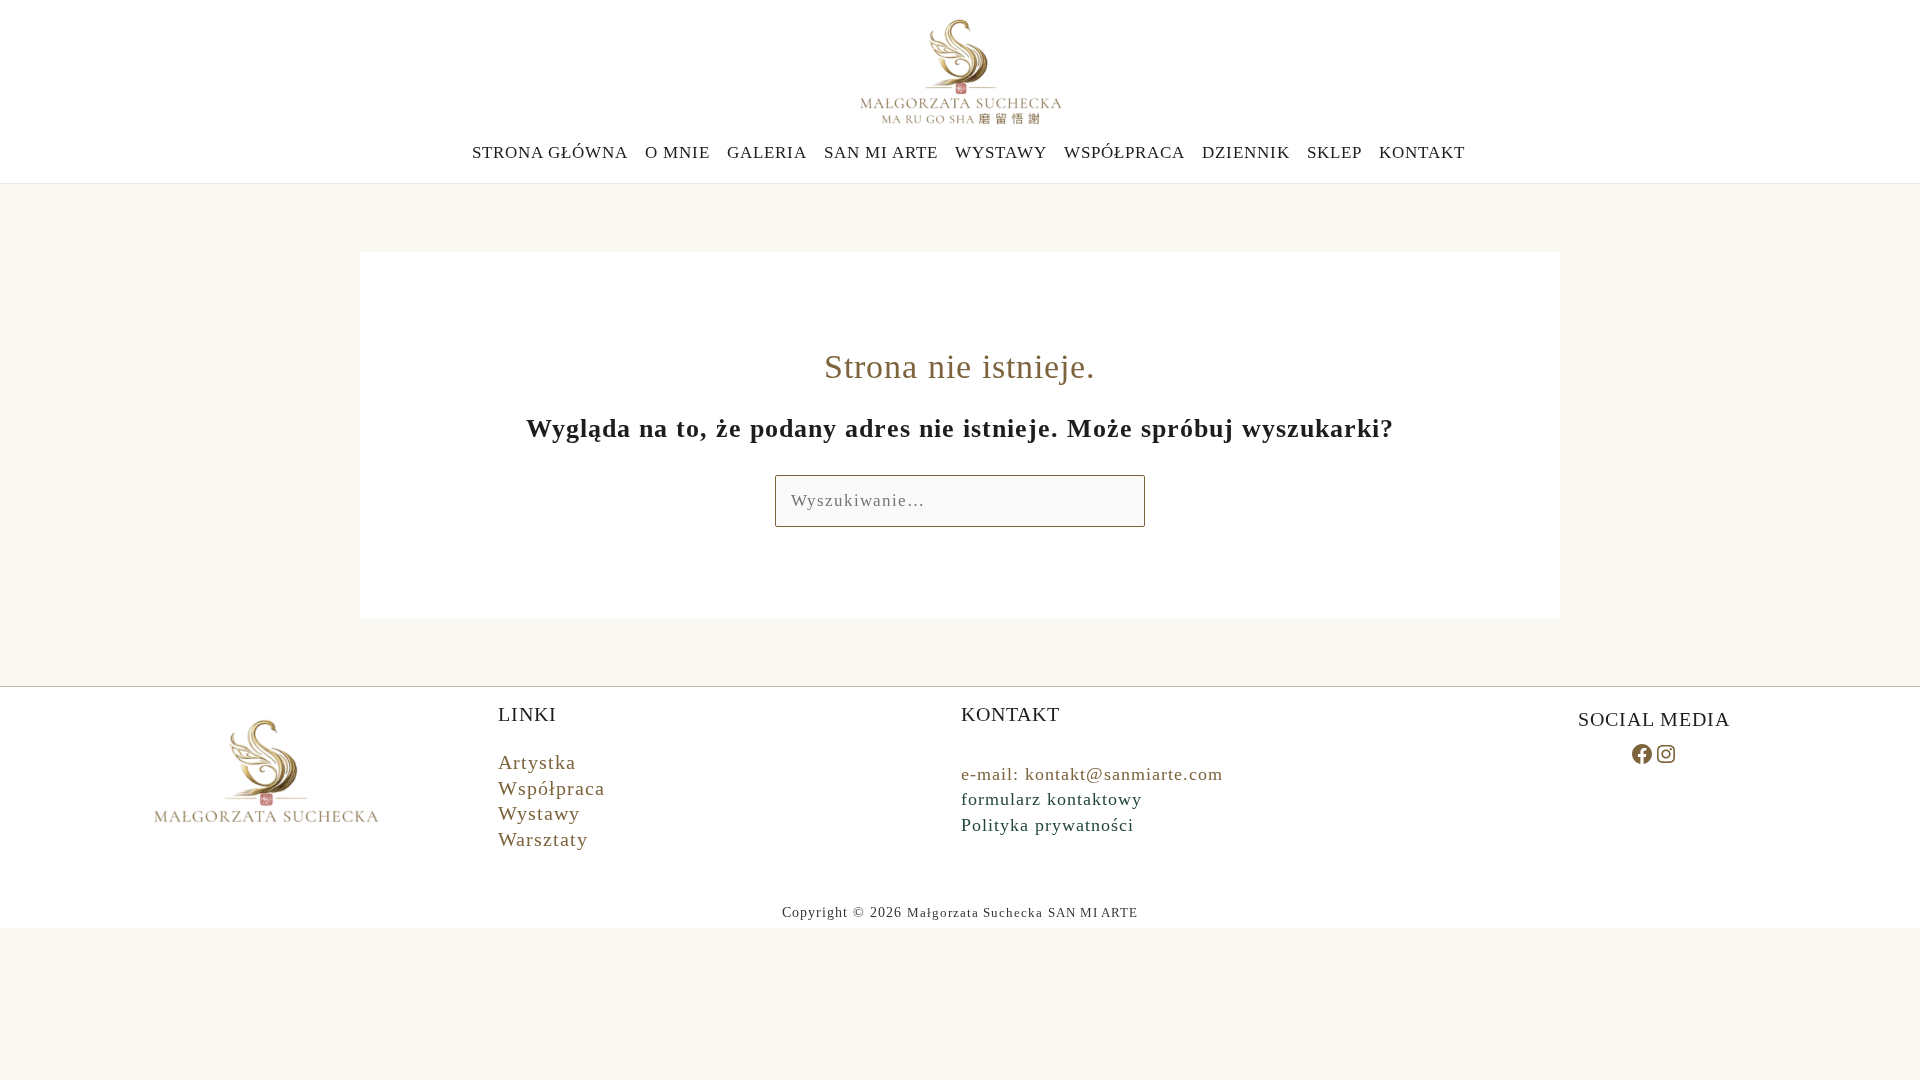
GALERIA (767, 152)
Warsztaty (543, 839)
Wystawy (539, 813)
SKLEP (1334, 152)
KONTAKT (1422, 152)
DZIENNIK (1246, 152)
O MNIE (677, 152)
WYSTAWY (1001, 152)
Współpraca (551, 788)
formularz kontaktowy (1051, 799)
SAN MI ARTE (881, 152)
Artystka (537, 762)
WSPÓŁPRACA (1124, 152)
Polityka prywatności (1047, 825)
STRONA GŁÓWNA (550, 152)
